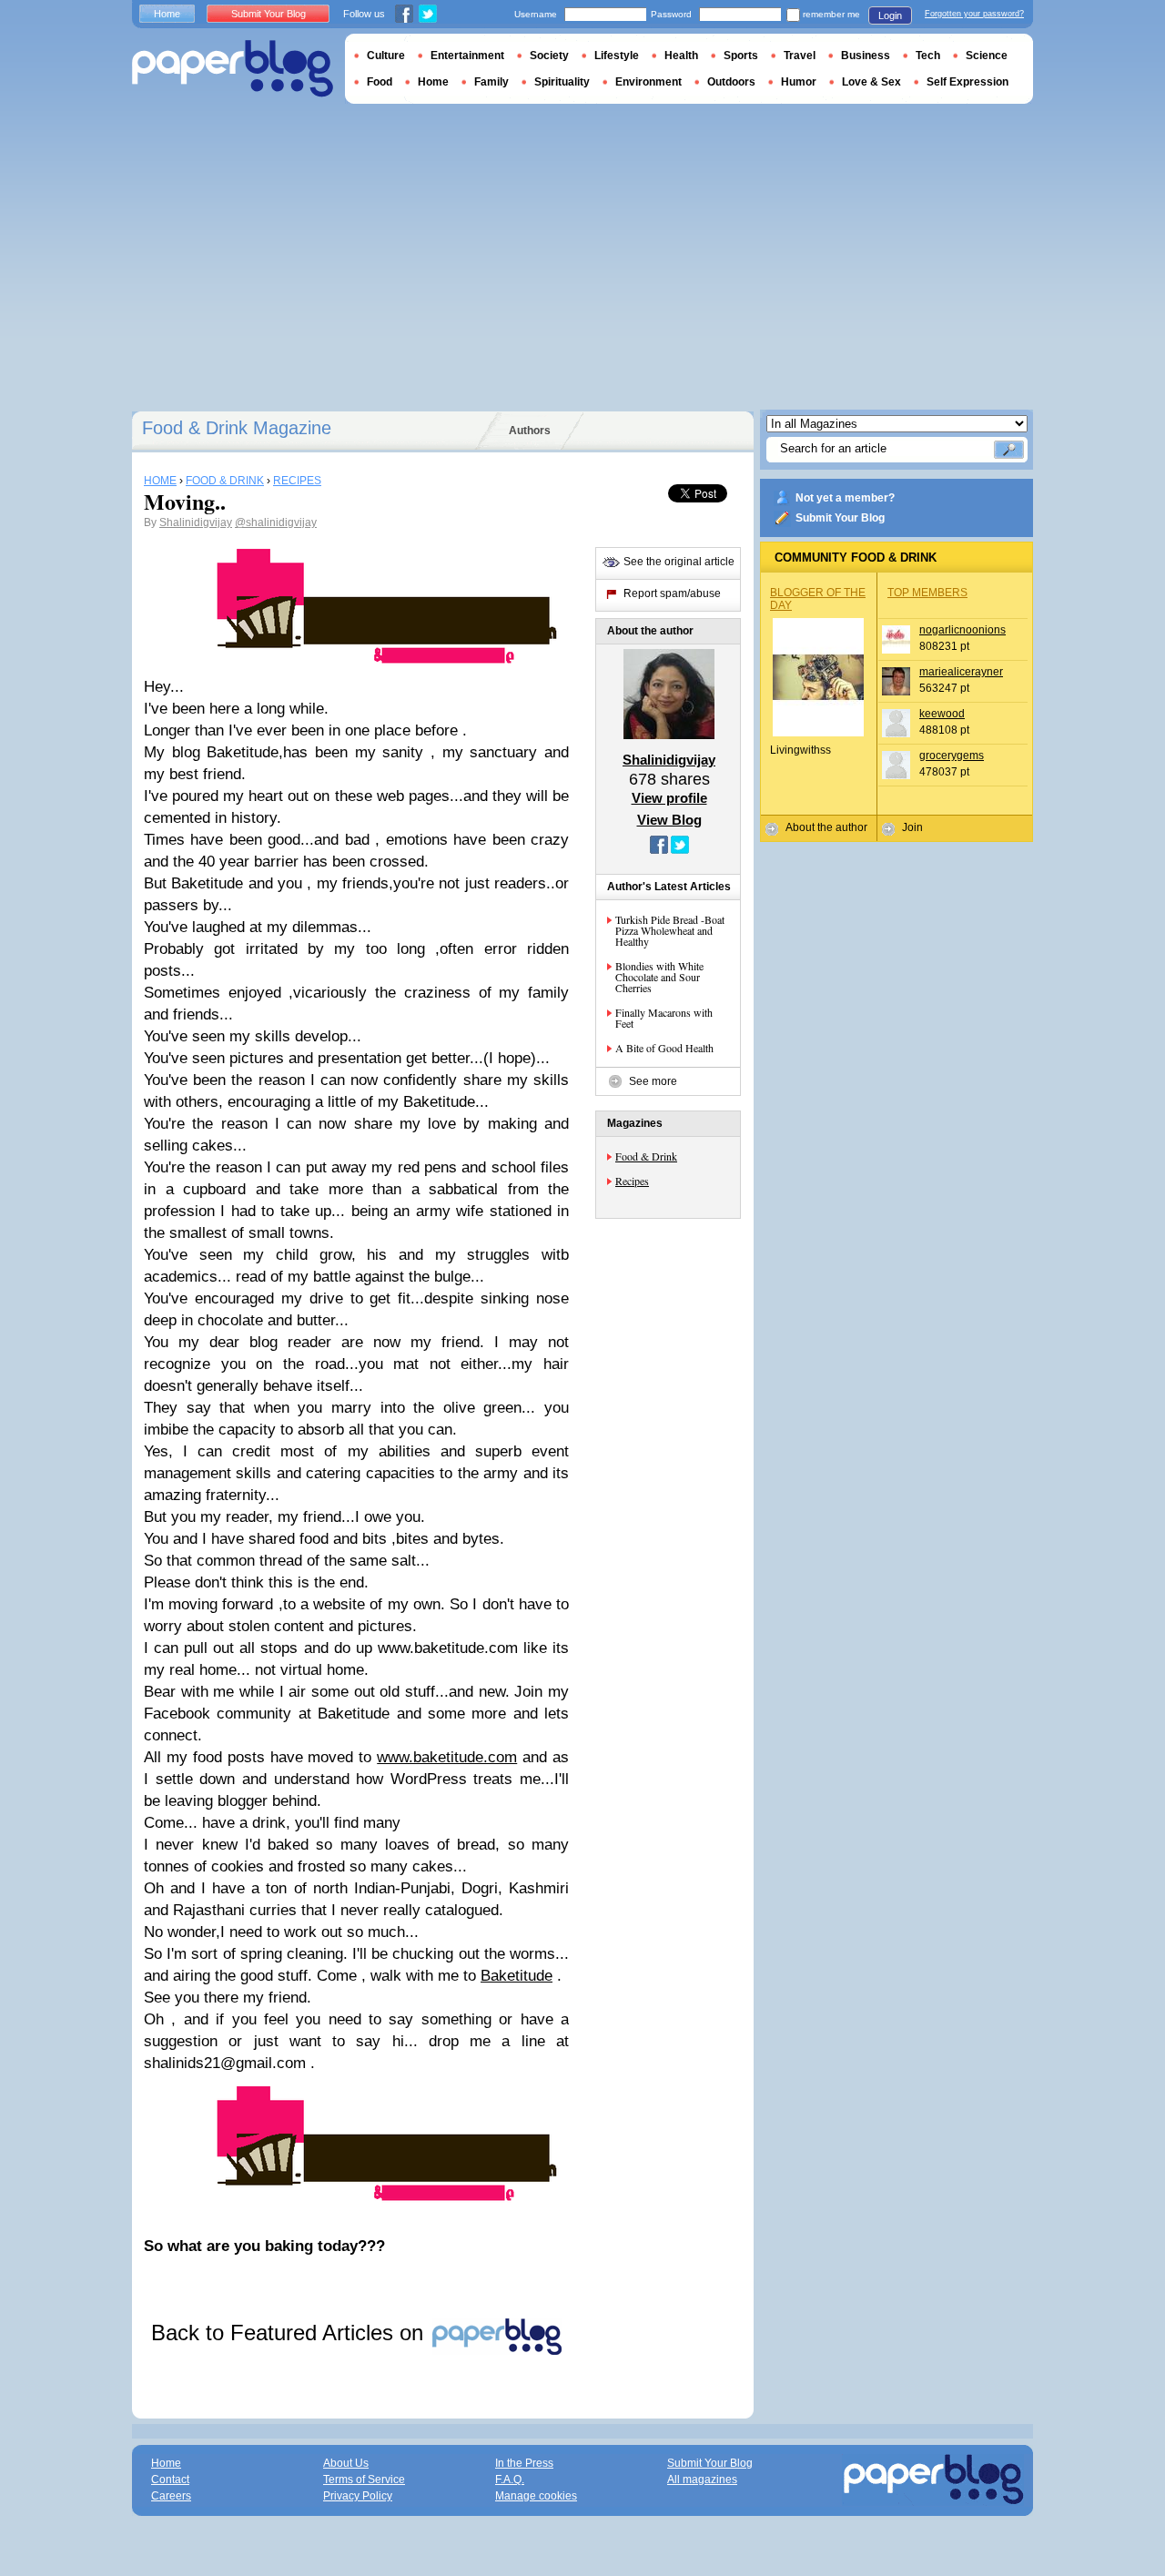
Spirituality (562, 82)
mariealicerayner (961, 672)
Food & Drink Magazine (237, 428)
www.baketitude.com (447, 1757)
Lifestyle (617, 56)
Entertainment (467, 56)
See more (653, 1081)
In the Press (524, 2463)
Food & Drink (646, 1156)
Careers (171, 2496)
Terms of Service (364, 2480)
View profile (669, 798)
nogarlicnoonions (962, 630)
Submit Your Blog (840, 518)
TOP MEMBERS (927, 593)
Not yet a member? (845, 498)
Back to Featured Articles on (290, 2333)
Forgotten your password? (974, 14)
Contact (170, 2480)
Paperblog (233, 69)
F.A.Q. (510, 2480)
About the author (826, 827)
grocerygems (952, 756)
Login (890, 15)
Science (987, 56)
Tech (928, 56)
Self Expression (967, 82)
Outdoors (731, 82)
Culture (386, 56)
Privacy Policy (358, 2496)
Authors (530, 431)
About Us (346, 2463)
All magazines (702, 2480)
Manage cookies (536, 2496)
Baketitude (517, 1976)
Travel (800, 56)
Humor (799, 82)
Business (866, 56)
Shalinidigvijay (196, 522)
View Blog (669, 820)
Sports (741, 56)
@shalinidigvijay (276, 522)
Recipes (632, 1181)
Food (380, 82)
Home (167, 14)
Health (681, 56)
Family (491, 82)
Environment (648, 82)
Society (549, 56)
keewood (942, 714)
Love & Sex (871, 82)
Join (912, 827)
